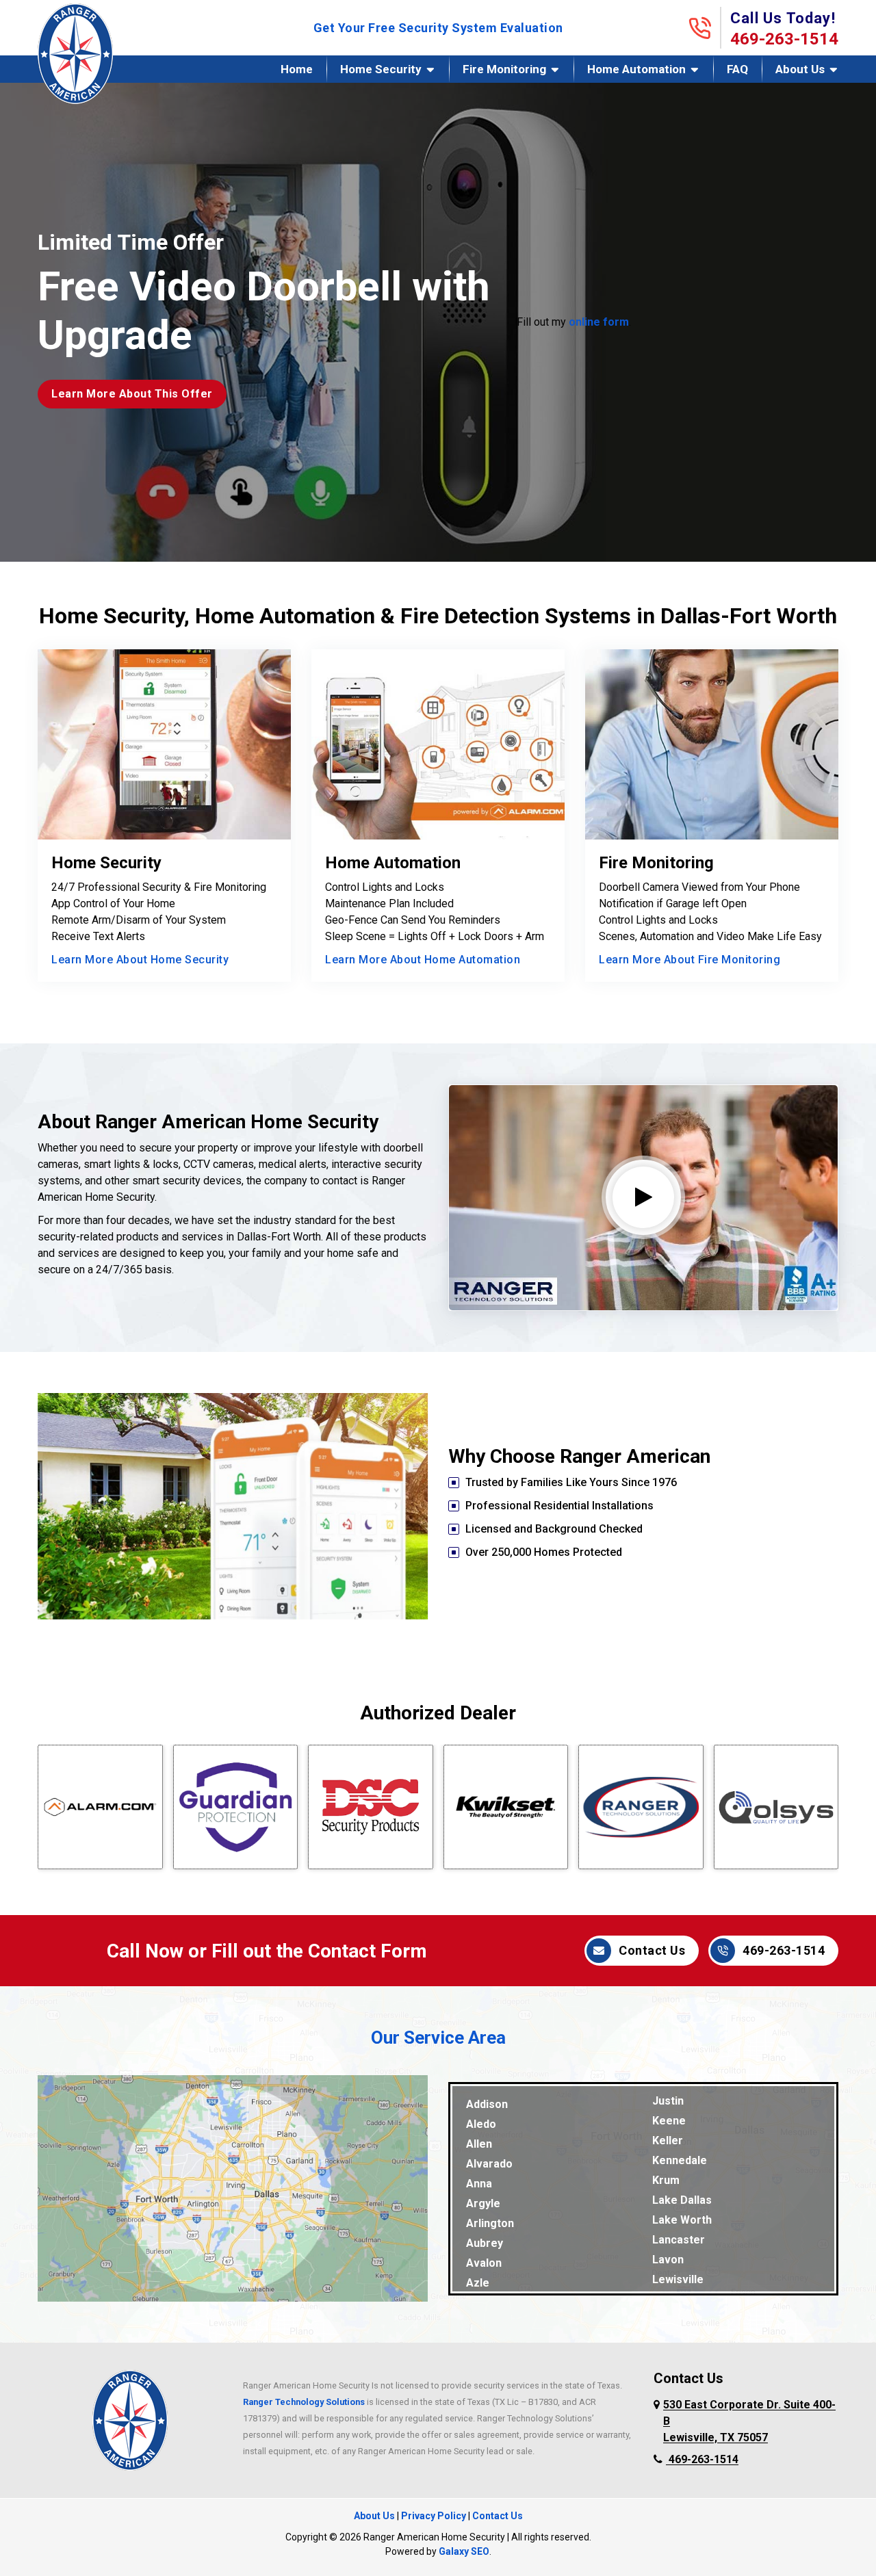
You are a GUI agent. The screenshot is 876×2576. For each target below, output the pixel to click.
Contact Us (652, 1950)
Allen (479, 2144)
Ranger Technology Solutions (304, 2402)
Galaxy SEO (464, 2551)
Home (297, 69)
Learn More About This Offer (132, 394)
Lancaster (679, 2240)
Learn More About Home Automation (423, 960)
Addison (487, 2104)
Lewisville (678, 2279)
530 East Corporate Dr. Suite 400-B (749, 2421)
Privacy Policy (434, 2516)
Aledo (481, 2124)
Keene (669, 2121)
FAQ (737, 69)
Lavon (668, 2260)
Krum (666, 2180)
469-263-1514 (784, 39)
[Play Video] (643, 1197)
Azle (478, 2283)
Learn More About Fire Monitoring (690, 960)
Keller (668, 2141)
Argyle (483, 2203)
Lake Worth (682, 2220)
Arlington (490, 2223)
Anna (479, 2184)
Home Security (381, 69)
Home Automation (636, 69)
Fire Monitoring (504, 69)
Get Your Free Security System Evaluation (438, 28)
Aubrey (485, 2243)
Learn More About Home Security (140, 960)
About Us (800, 69)
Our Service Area (438, 2038)
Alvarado (489, 2164)
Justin (668, 2101)
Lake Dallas (682, 2200)
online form (599, 322)
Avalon (484, 2263)
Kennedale (680, 2160)
